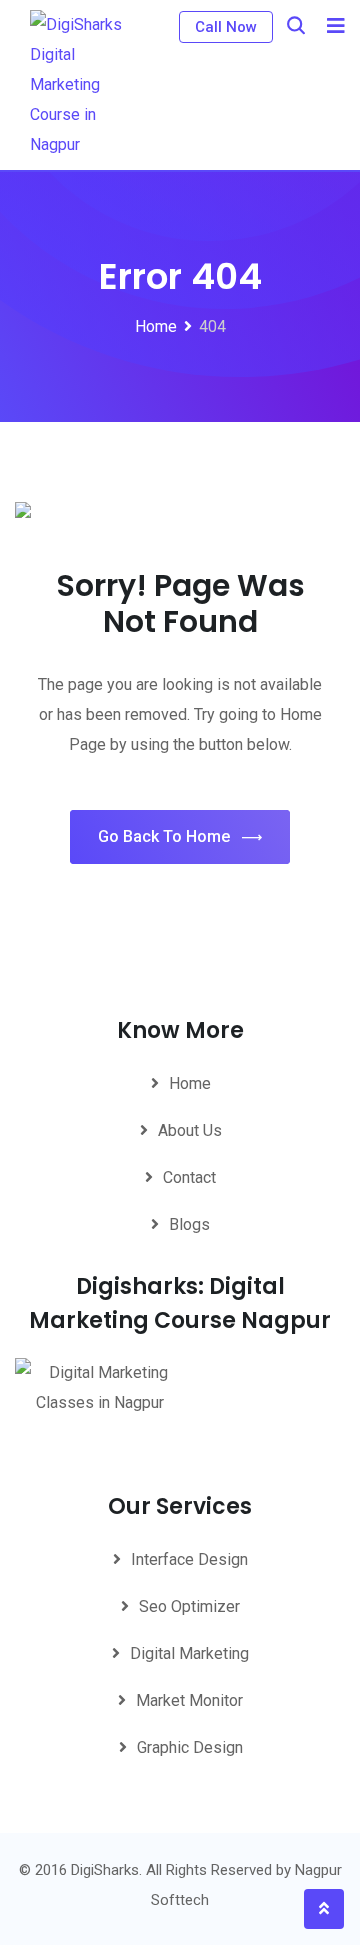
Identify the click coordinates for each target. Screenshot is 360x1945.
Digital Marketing (189, 1653)
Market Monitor (189, 1700)
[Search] (296, 25)
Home (190, 1083)
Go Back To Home (164, 836)
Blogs (189, 1224)
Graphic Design (190, 1747)
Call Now (226, 27)
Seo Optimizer (189, 1606)
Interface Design (189, 1559)
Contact (189, 1177)
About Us (190, 1130)
